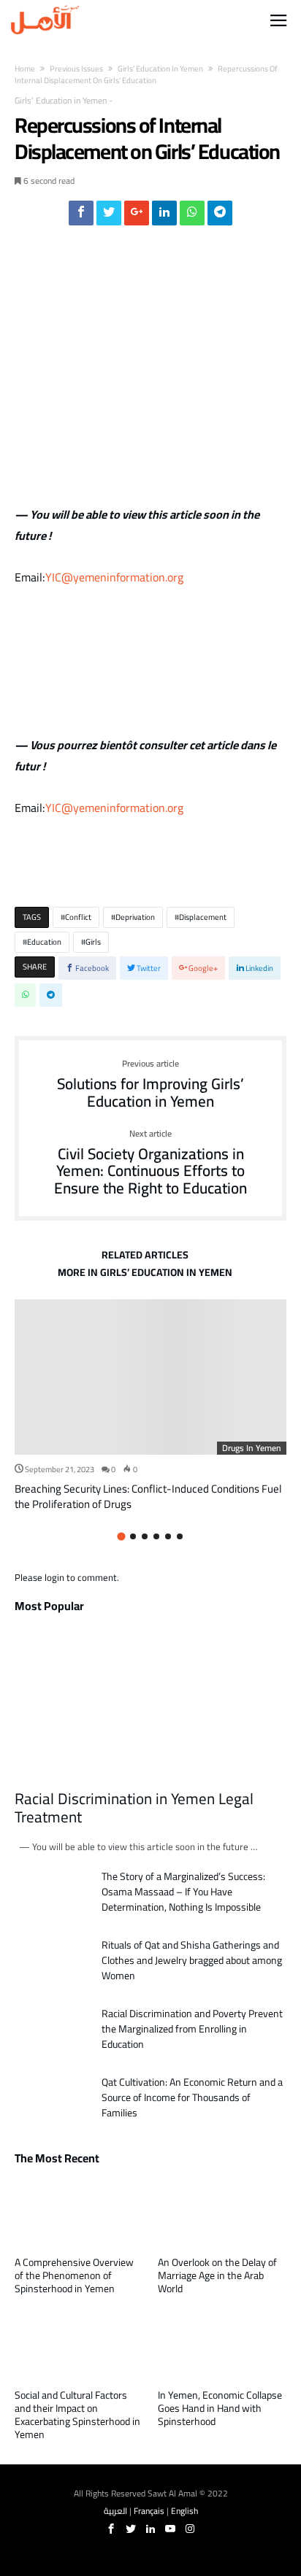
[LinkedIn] (150, 2529)
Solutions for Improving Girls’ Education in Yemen (150, 1084)
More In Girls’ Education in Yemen (145, 1275)
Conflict (78, 917)
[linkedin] (164, 217)
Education (44, 942)
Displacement (203, 917)
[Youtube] (170, 2529)
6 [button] (180, 1536)
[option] (150, 1405)
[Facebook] (111, 2529)
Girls (93, 942)
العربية (115, 2511)
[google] (137, 217)
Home (25, 69)
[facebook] (81, 217)
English (184, 2511)
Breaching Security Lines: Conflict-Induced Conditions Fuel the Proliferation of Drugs (148, 1496)
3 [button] (145, 1536)
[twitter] (109, 217)
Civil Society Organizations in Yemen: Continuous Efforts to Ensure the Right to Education (150, 1163)
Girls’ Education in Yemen (160, 69)
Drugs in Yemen (252, 1448)
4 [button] (156, 1536)
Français (149, 2511)
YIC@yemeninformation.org (114, 577)
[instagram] (190, 2529)
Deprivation (135, 917)
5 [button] (168, 1536)
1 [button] (121, 1537)
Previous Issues (76, 69)
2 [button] (133, 1536)
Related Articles (145, 1257)
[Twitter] (131, 2529)
